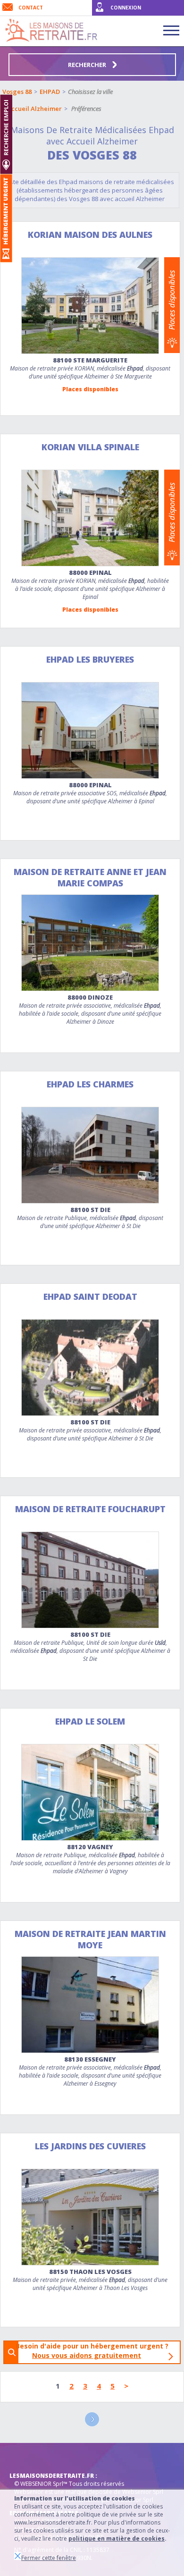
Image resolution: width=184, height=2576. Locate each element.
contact (31, 8)
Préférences (86, 109)
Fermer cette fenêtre (49, 2558)
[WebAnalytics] (28, 2457)
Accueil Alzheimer (34, 109)
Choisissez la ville (90, 92)
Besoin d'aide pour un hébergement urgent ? (95, 2351)
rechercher (88, 65)
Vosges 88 (17, 92)
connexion (126, 8)
